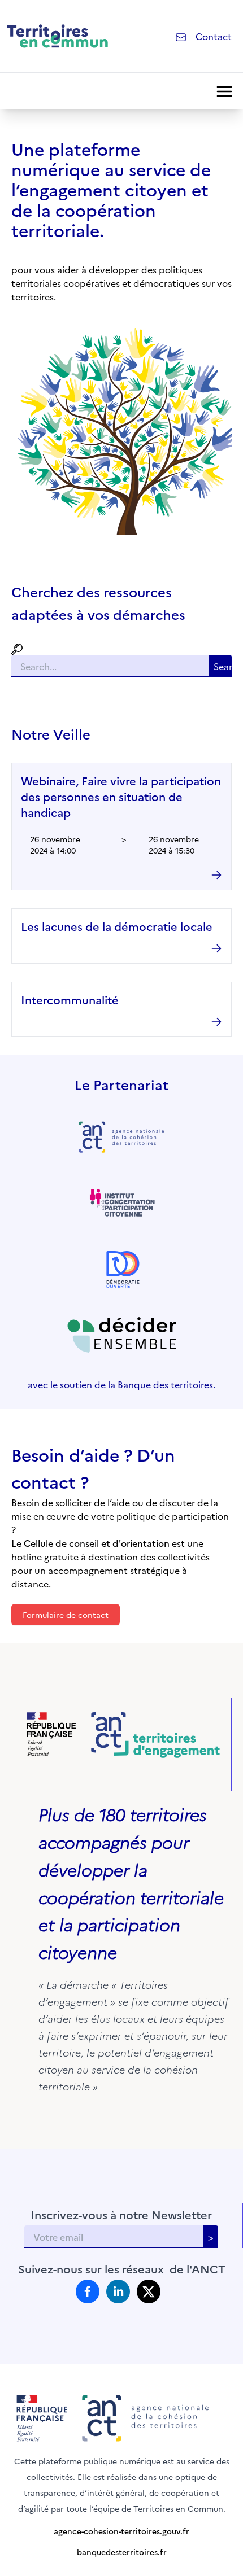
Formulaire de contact (66, 1615)
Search (223, 666)
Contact (214, 36)
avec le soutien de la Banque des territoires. (121, 1384)
